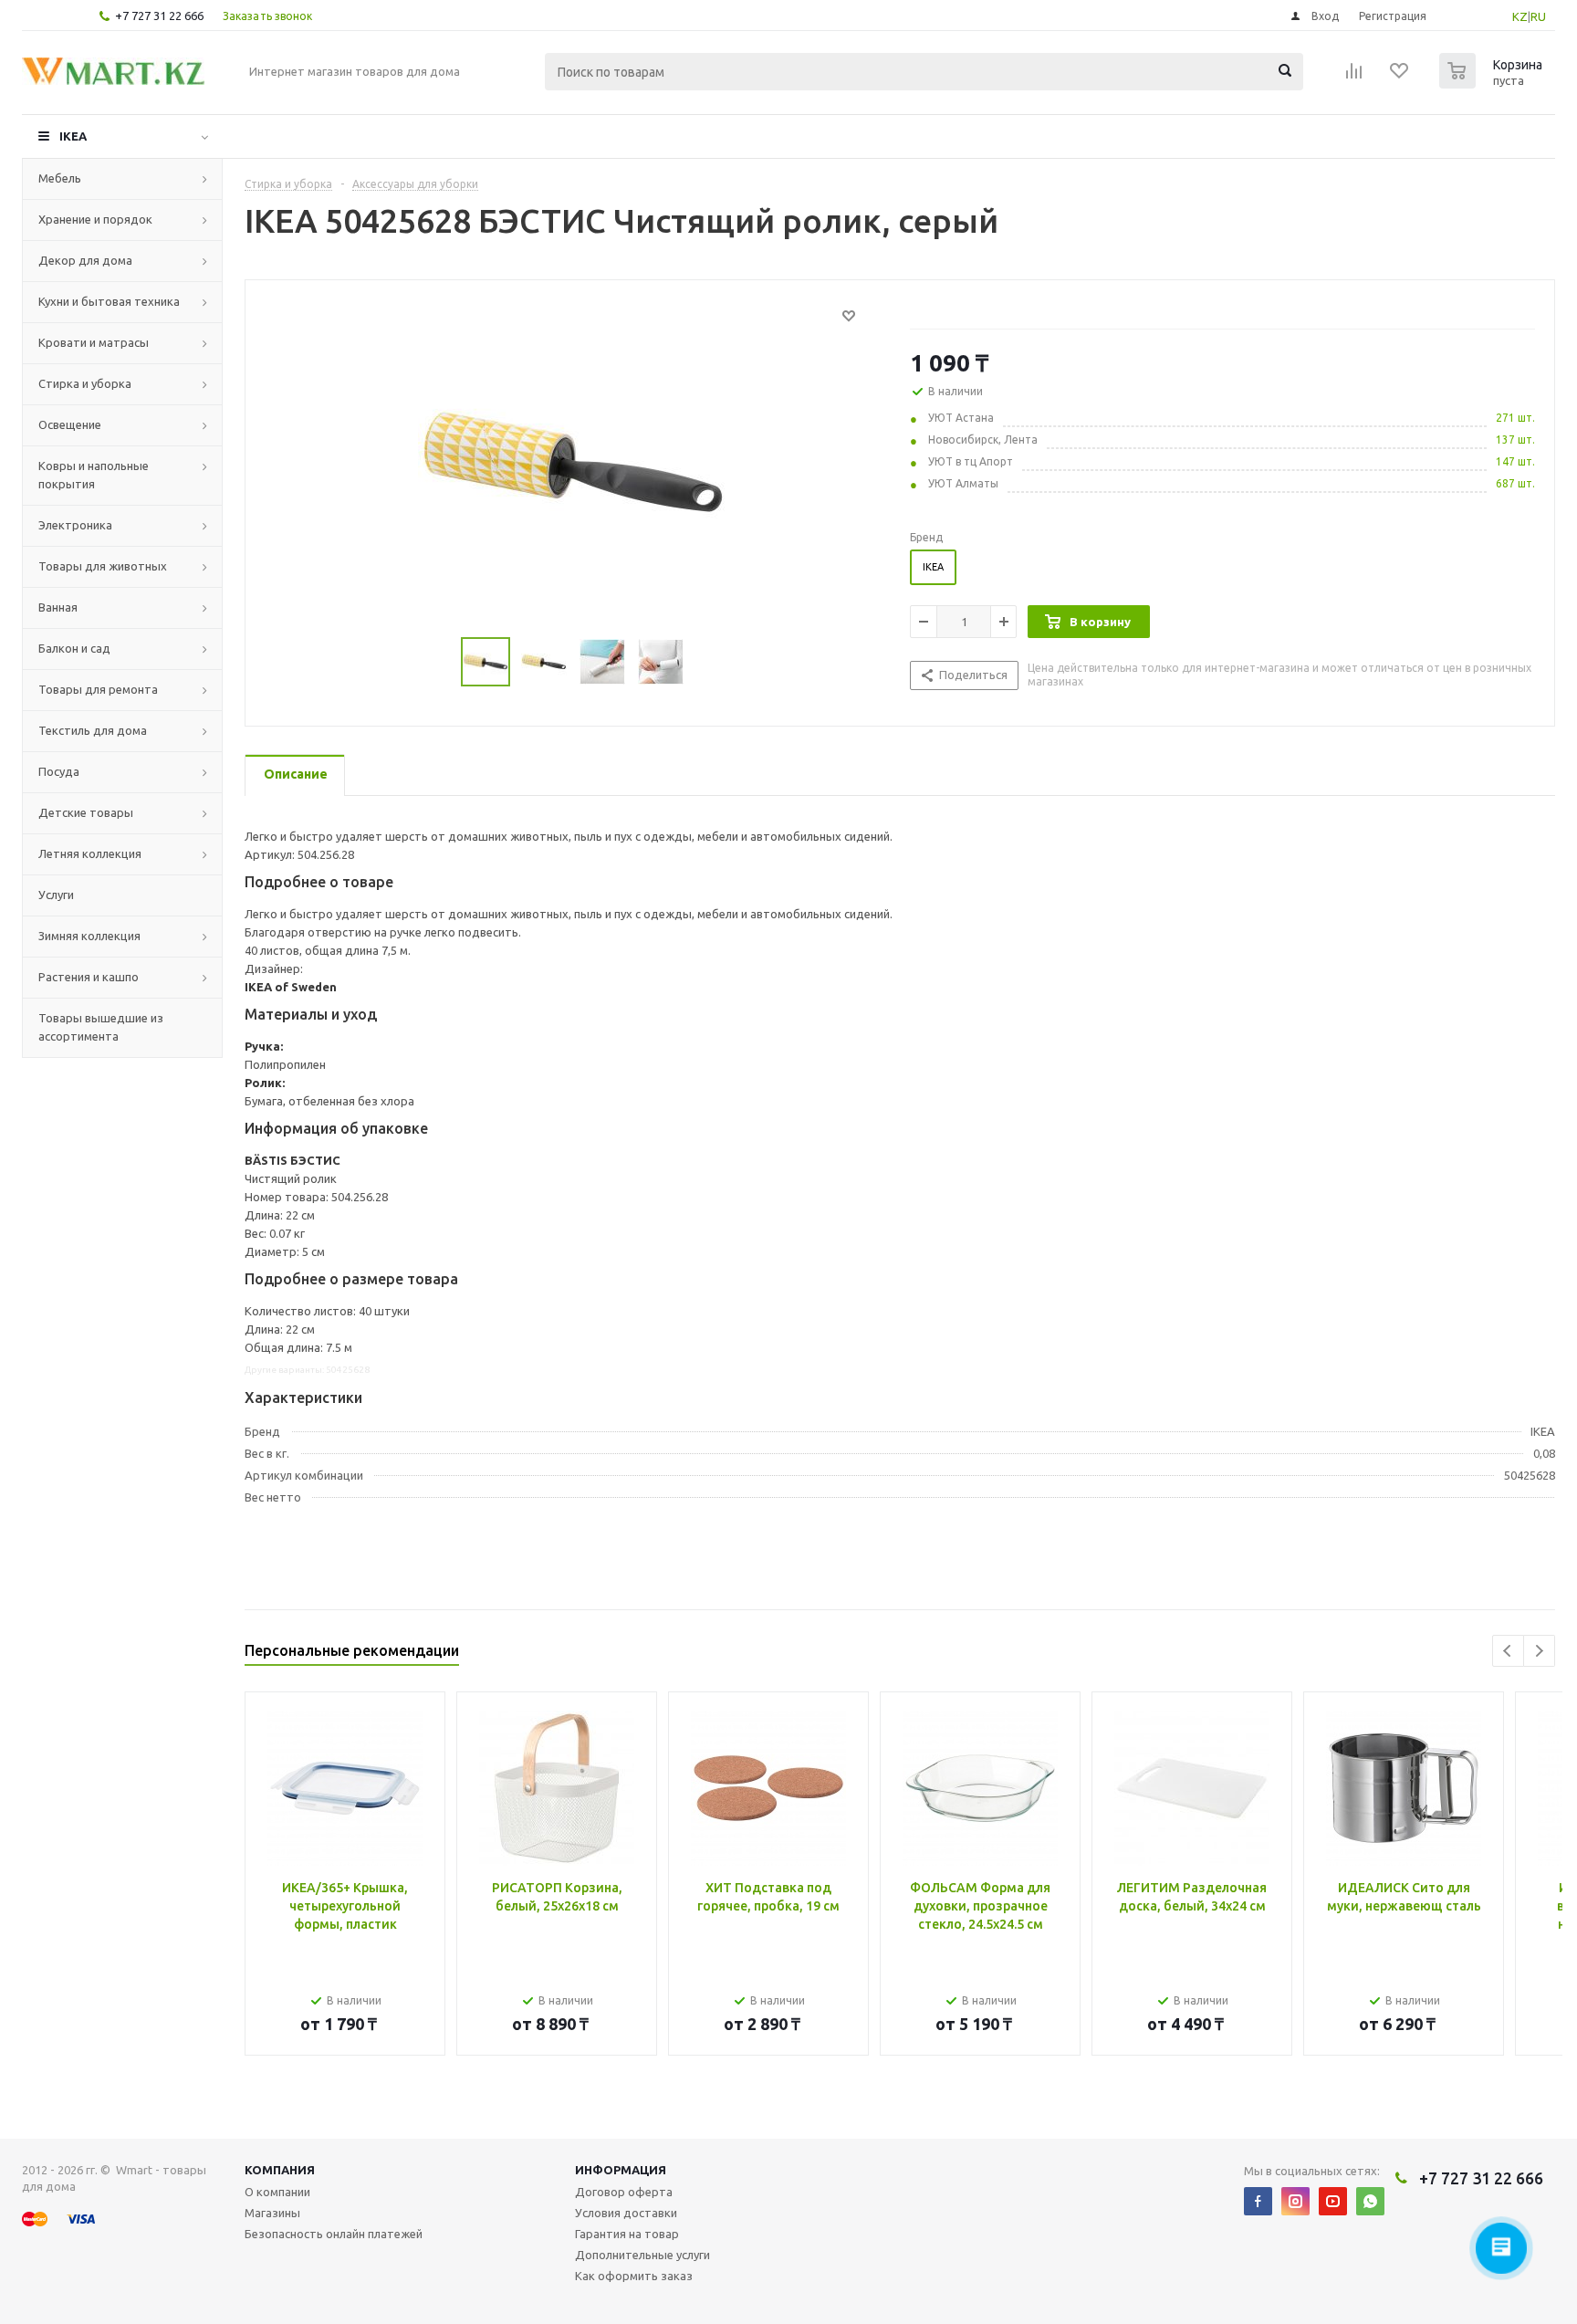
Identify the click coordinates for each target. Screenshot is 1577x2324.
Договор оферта (624, 2192)
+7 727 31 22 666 (159, 16)
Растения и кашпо (89, 977)
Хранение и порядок (95, 219)
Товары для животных (103, 566)
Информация (621, 2170)
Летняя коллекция (90, 853)
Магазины (272, 2213)
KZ (1520, 16)
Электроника (75, 525)
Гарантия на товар (627, 2234)
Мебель (60, 178)
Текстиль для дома (93, 730)
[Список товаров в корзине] (1493, 83)
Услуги (56, 895)
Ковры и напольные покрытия (94, 475)
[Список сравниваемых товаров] (1354, 77)
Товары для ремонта (98, 689)
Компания (280, 2170)
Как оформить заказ (634, 2276)
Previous (1508, 1651)
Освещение (70, 424)
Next (1539, 1651)
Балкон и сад (74, 648)
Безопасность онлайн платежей (334, 2234)
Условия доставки (626, 2213)
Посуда (59, 771)
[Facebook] (1258, 2201)
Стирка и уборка (85, 383)
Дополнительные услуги (642, 2255)
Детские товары (86, 812)
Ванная (58, 607)
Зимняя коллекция (89, 936)
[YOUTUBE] (1333, 2201)
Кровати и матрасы (94, 342)
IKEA (73, 136)
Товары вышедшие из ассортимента (101, 1027)
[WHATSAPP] (1370, 2201)
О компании (277, 2192)
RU (1538, 16)
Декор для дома (85, 260)
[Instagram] (1295, 2201)
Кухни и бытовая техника (109, 301)
